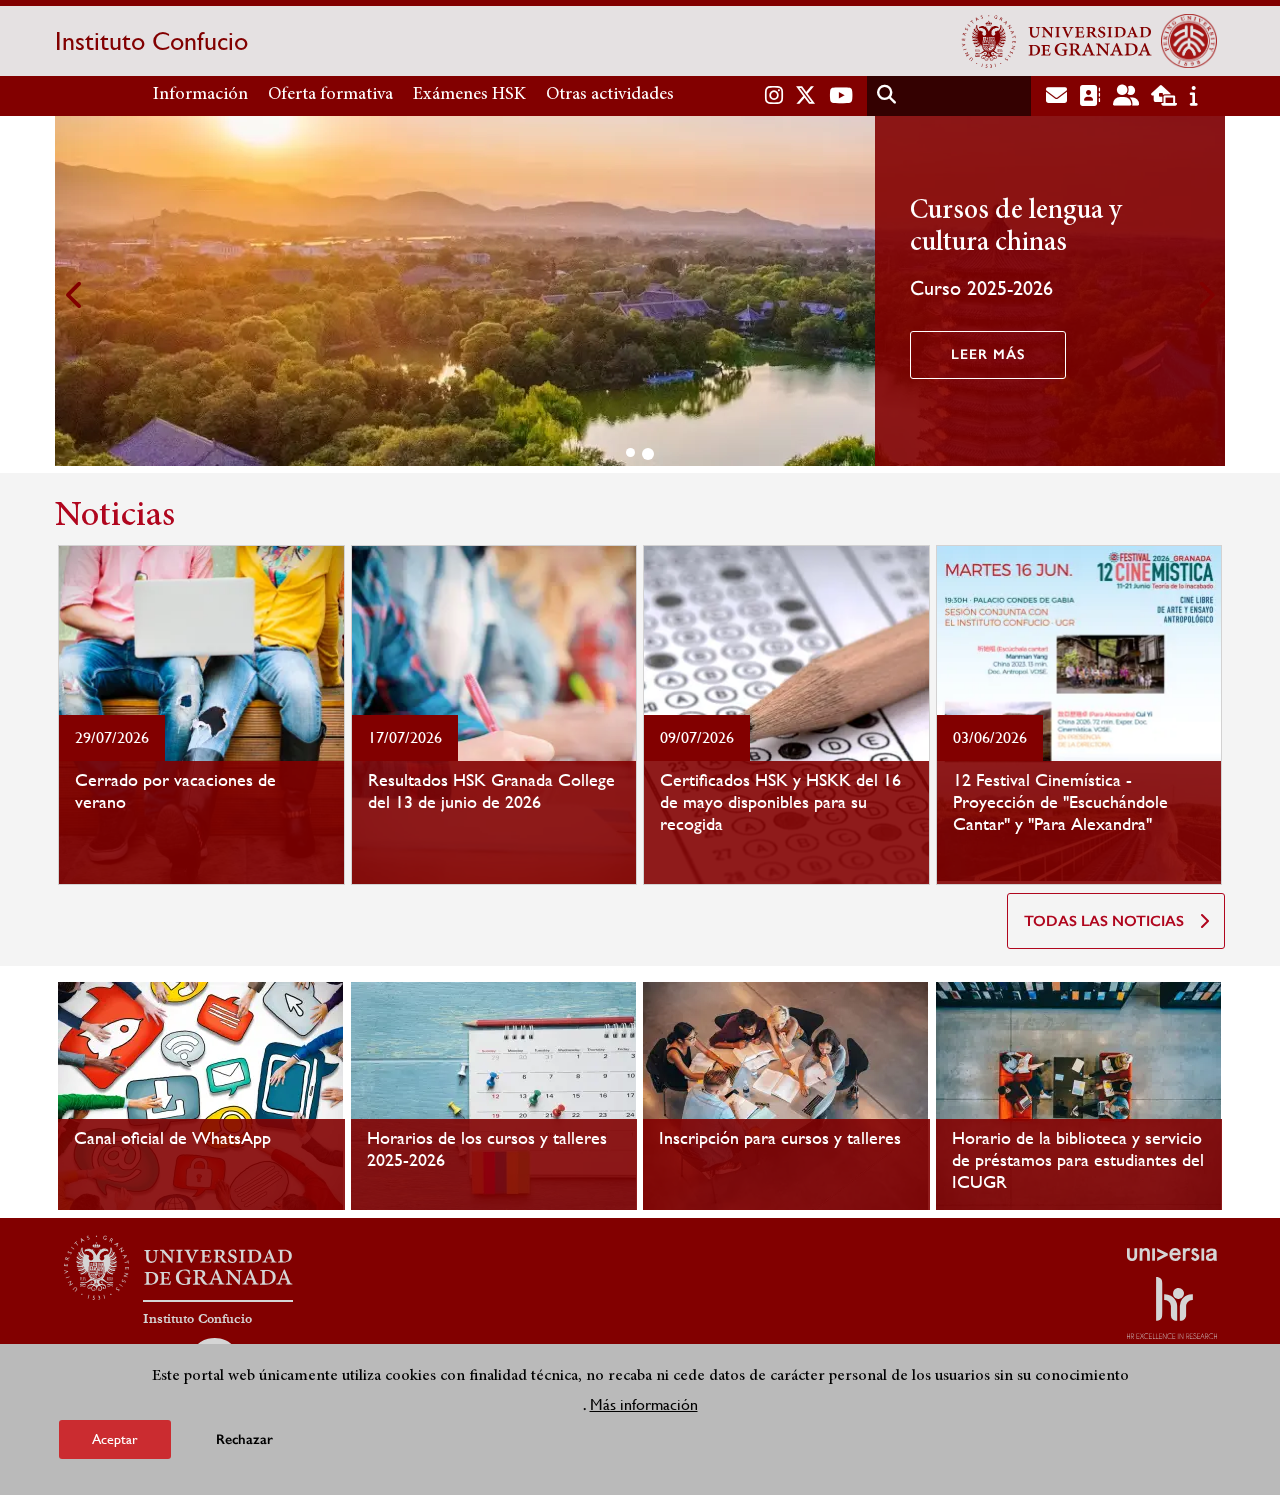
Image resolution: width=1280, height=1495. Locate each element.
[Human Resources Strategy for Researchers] (1172, 1308)
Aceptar (115, 1439)
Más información (644, 1403)
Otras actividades (610, 95)
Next (1205, 294)
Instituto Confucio (151, 41)
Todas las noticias (1104, 921)
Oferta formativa (330, 95)
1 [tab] (630, 452)
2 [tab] (648, 454)
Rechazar (244, 1439)
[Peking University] (1189, 41)
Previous (75, 294)
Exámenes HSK (469, 95)
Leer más (988, 354)
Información (200, 95)
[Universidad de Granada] (1057, 41)
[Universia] (1172, 1254)
